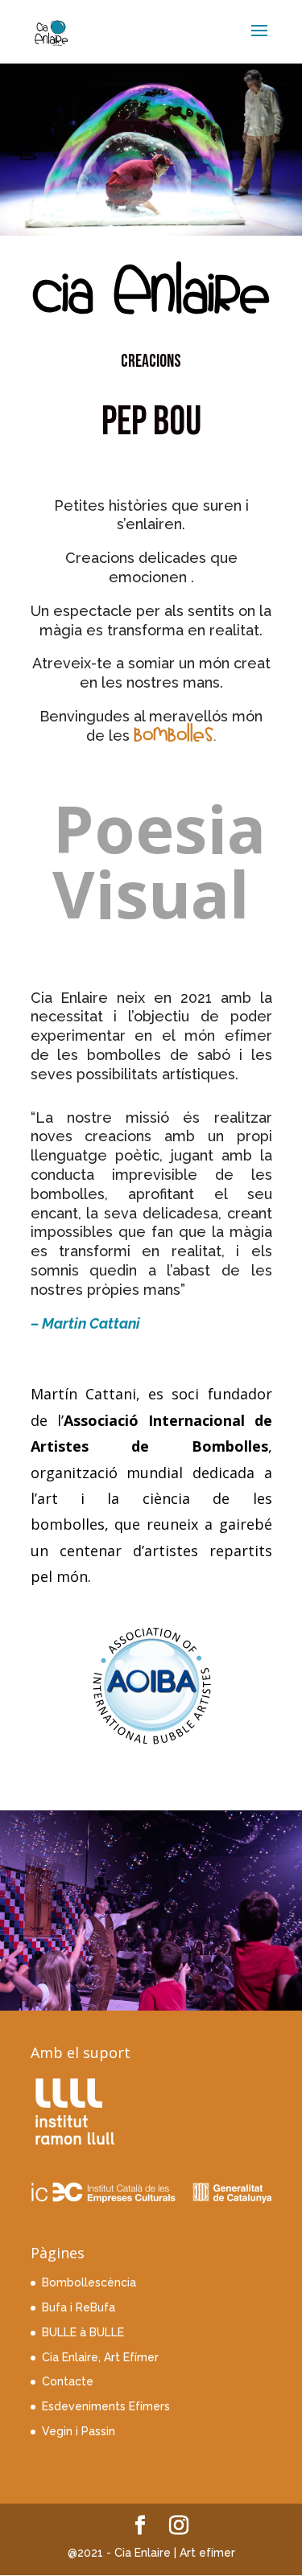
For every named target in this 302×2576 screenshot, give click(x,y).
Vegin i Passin (79, 2431)
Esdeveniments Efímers (106, 2406)
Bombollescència (89, 2282)
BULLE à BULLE (83, 2332)
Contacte (68, 2381)
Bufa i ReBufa (79, 2307)
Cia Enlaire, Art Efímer (100, 2357)
